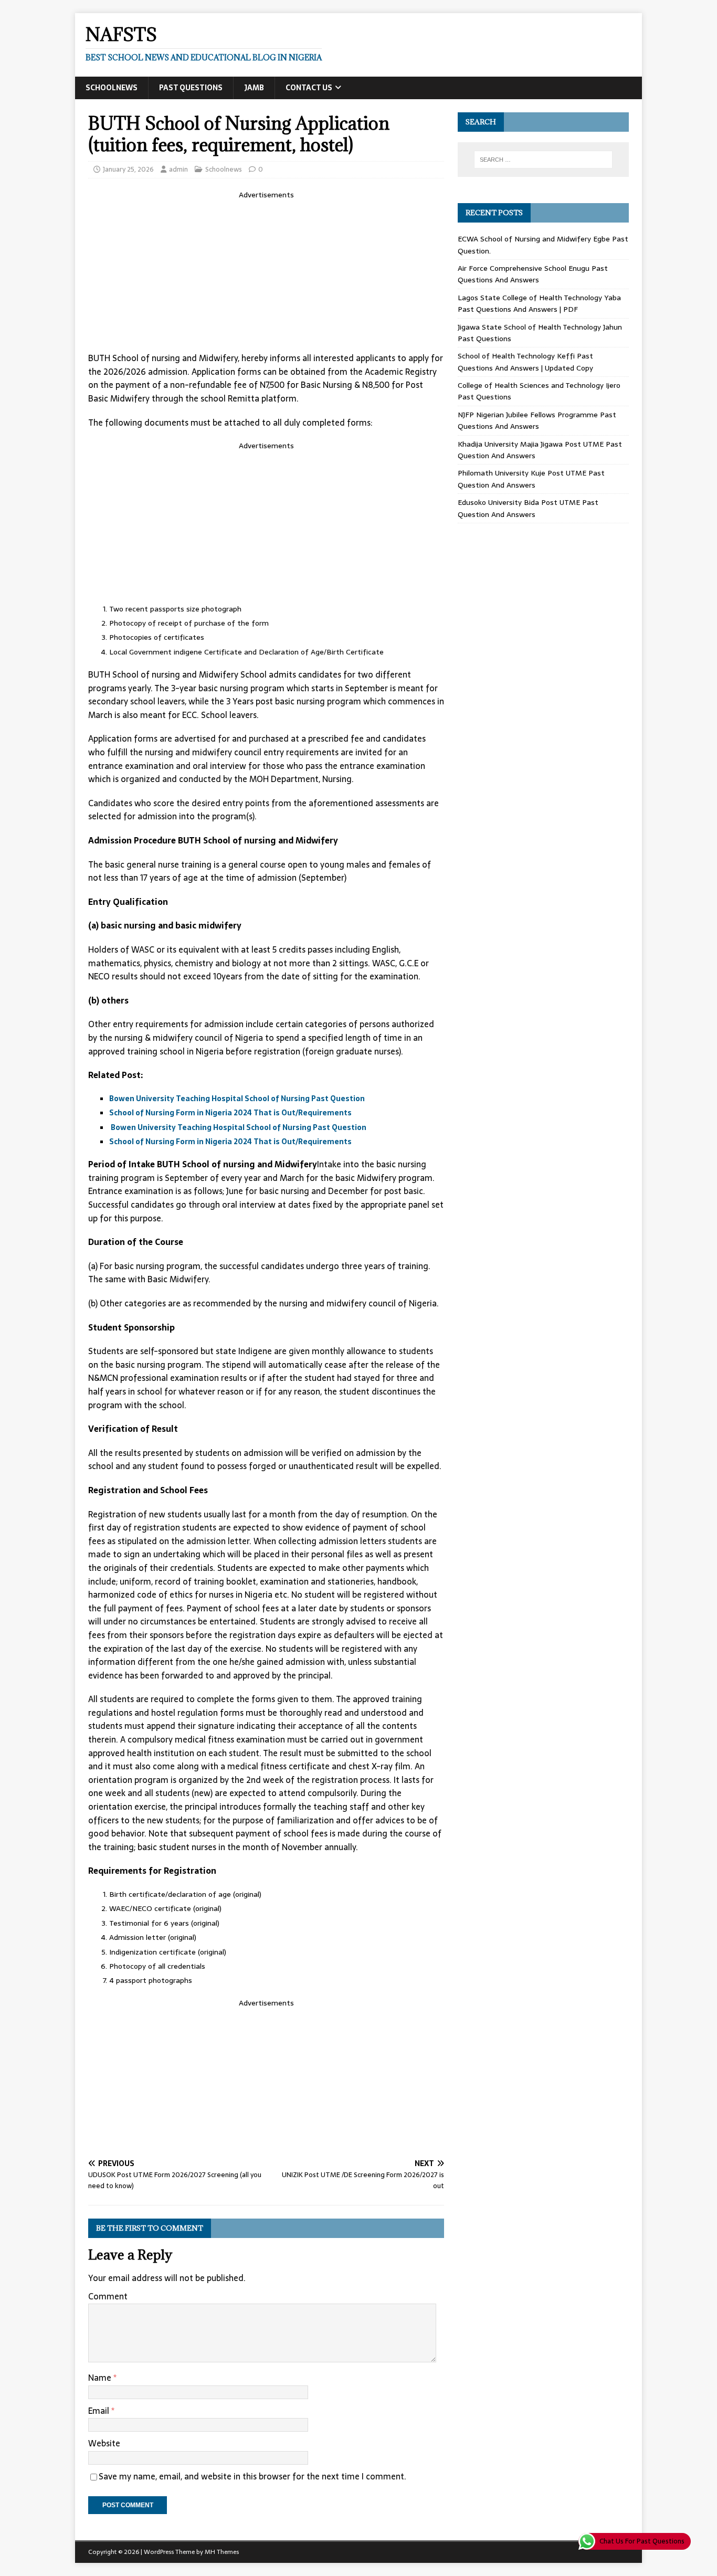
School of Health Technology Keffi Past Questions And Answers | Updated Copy (525, 362)
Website (104, 2443)
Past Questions (191, 88)
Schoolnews (112, 88)
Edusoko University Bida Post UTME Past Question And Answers (528, 508)
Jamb (254, 88)
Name (101, 2378)
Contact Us (309, 88)
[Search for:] (543, 160)
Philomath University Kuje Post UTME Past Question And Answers (531, 479)
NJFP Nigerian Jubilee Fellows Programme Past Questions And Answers (537, 420)
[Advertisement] (266, 274)
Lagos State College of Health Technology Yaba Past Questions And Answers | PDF (539, 303)
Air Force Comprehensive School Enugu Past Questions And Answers (533, 274)
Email (100, 2411)
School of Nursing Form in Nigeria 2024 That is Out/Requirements (230, 1113)
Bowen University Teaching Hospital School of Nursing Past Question (237, 1099)
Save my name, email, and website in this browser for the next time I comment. (252, 2476)
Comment (108, 2296)
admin (178, 169)
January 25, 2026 (128, 169)
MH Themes (222, 2552)
